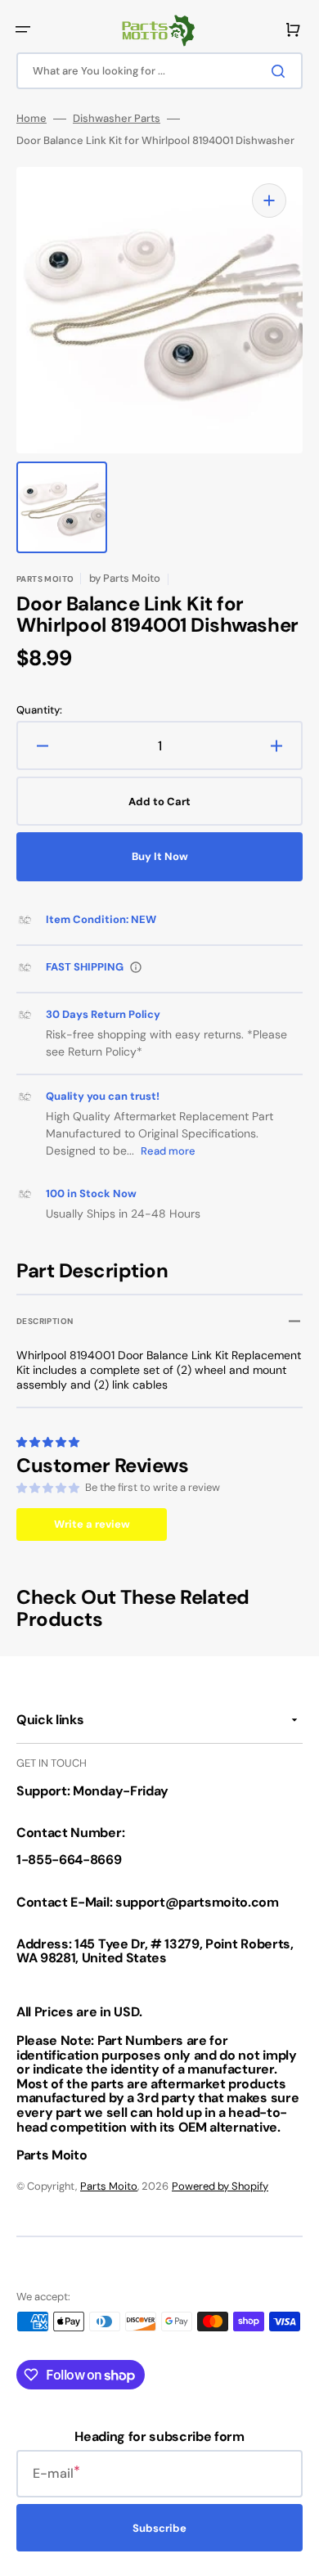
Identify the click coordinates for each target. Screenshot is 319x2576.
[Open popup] (136, 967)
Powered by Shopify (220, 2186)
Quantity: (39, 710)
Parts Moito (109, 2186)
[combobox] (159, 71)
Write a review (92, 1524)
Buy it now (160, 856)
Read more (168, 1151)
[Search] (281, 71)
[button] (23, 29)
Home (31, 119)
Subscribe (159, 2528)
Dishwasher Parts (117, 119)
